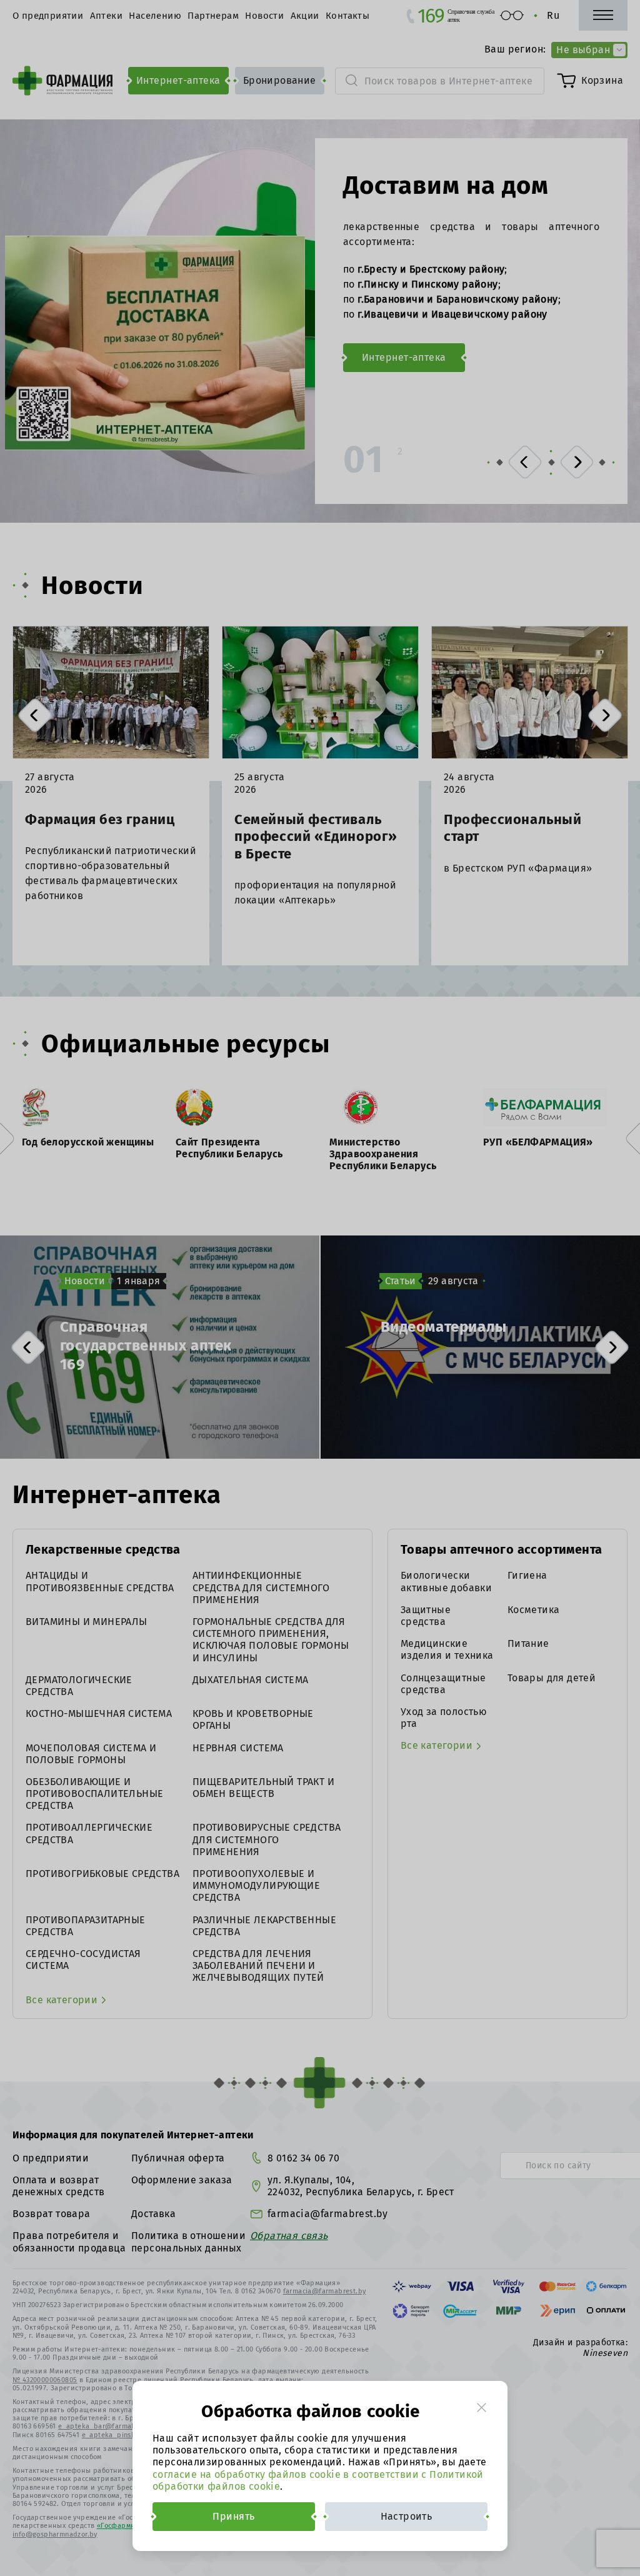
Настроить (407, 2516)
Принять (233, 2516)
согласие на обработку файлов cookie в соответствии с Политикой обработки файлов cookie (318, 2480)
